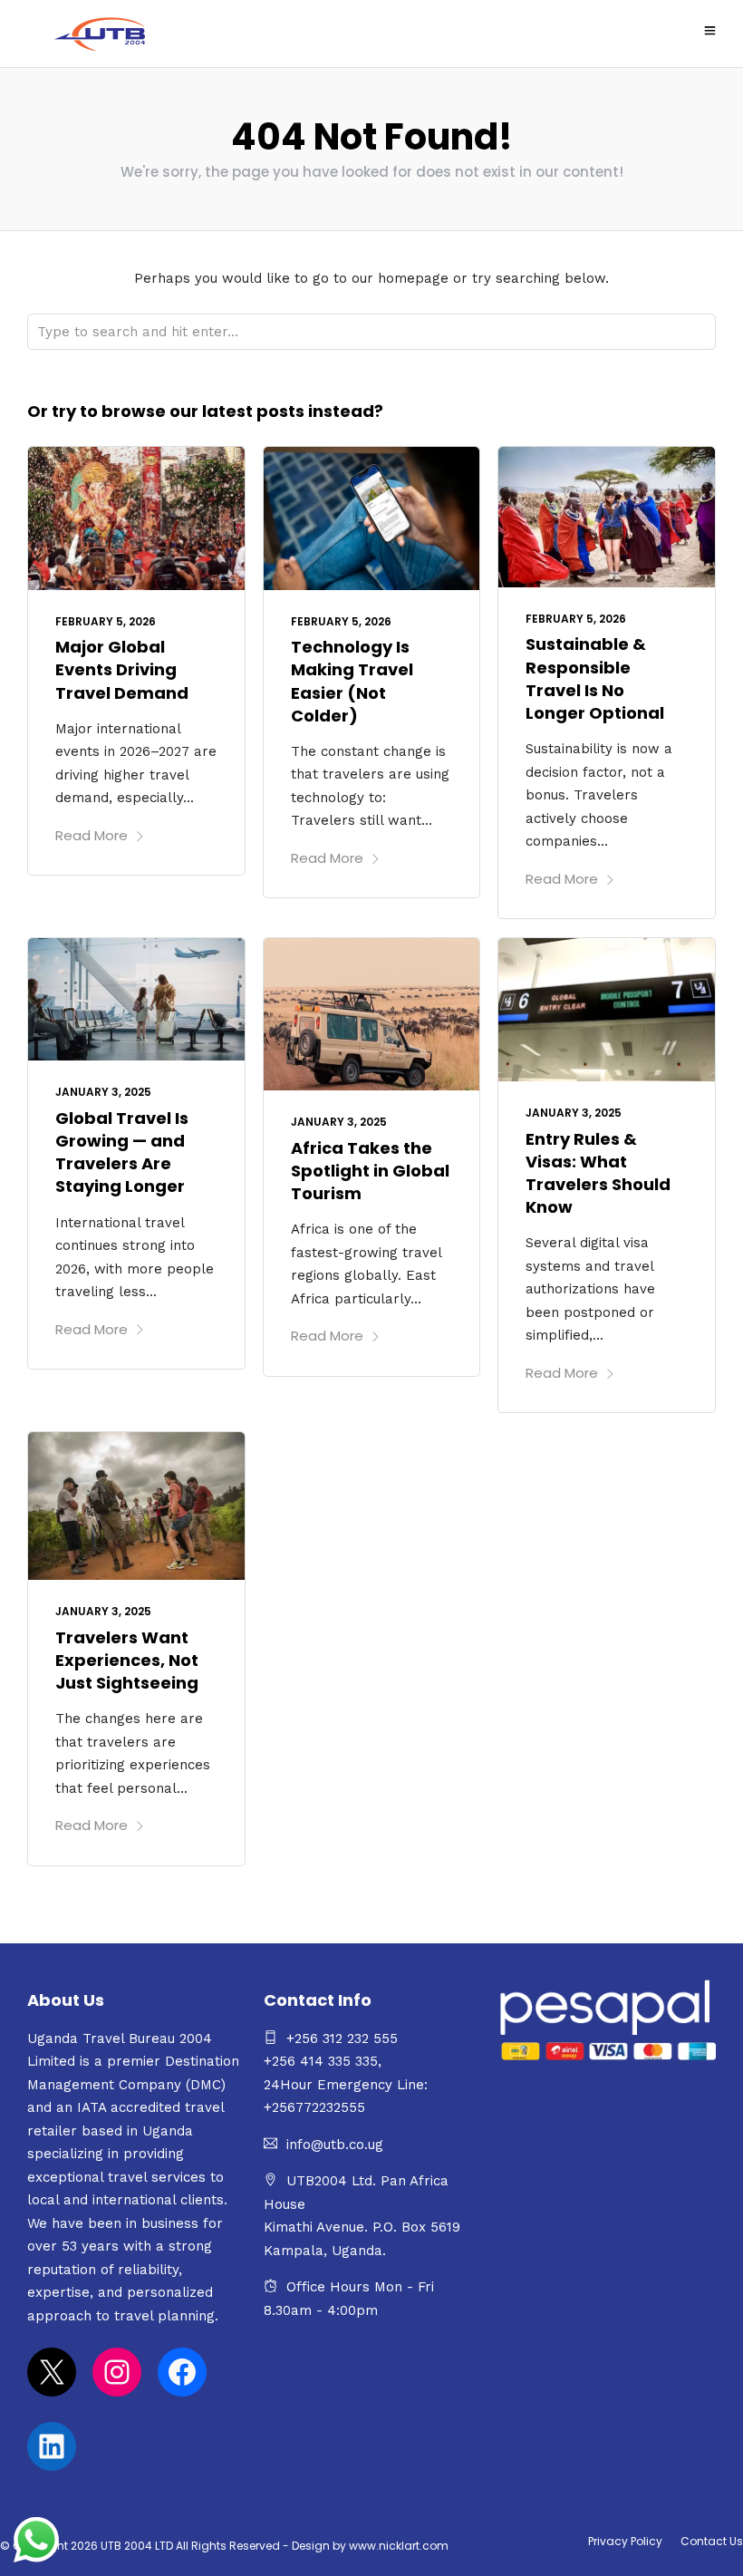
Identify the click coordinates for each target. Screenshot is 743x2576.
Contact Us (712, 2541)
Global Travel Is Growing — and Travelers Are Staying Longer (122, 1152)
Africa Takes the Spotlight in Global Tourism (370, 1171)
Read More (92, 835)
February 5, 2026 (106, 621)
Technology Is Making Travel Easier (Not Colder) (352, 681)
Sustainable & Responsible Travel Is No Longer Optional (595, 678)
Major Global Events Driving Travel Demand (122, 669)
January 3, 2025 (103, 1092)
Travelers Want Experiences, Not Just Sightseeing (127, 1660)
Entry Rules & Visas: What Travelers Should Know (598, 1173)
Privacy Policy (625, 2541)
